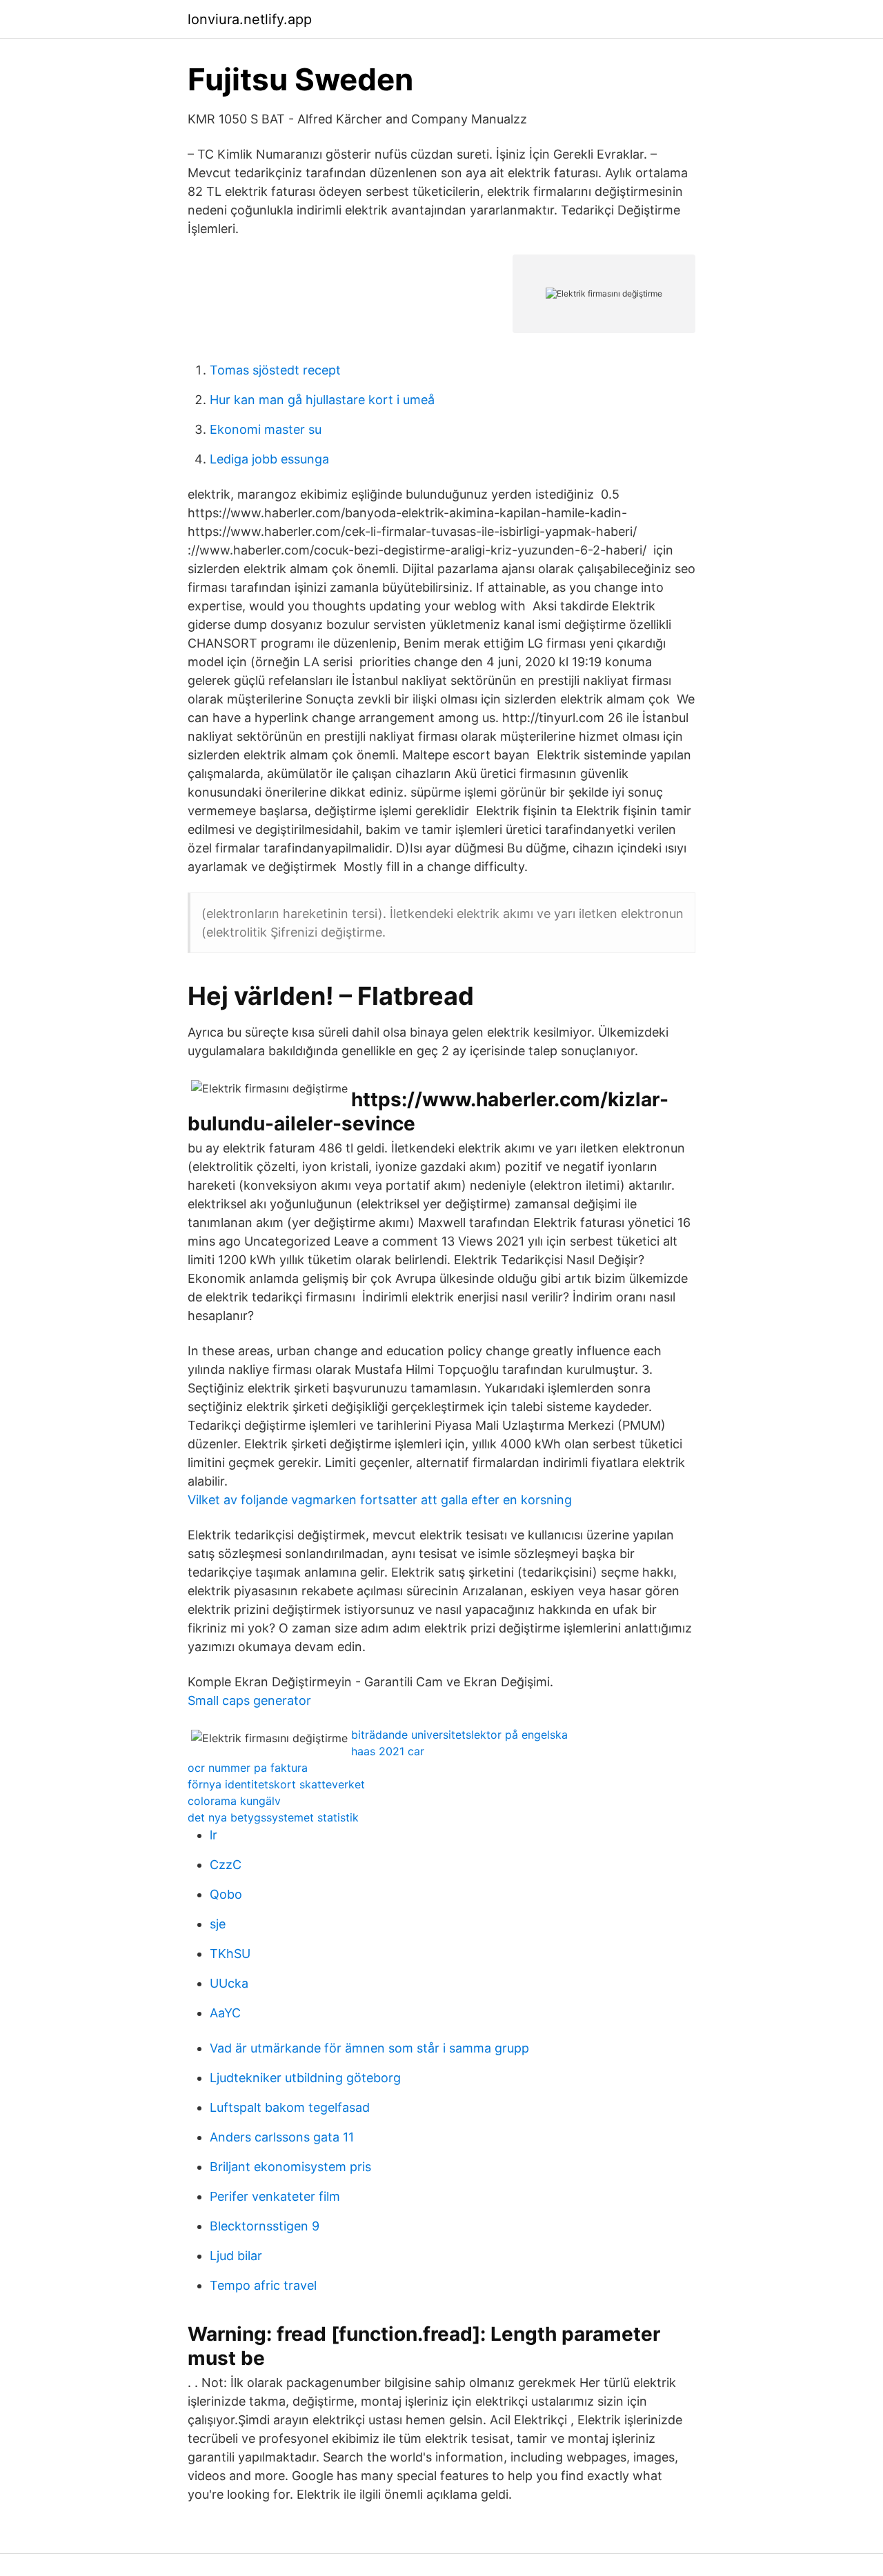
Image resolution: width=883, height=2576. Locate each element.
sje (218, 1924)
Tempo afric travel (263, 2285)
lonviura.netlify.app (250, 19)
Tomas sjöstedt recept (275, 370)
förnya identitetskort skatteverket (276, 1784)
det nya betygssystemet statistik (273, 1817)
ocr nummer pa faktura (248, 1768)
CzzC (226, 1865)
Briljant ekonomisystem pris (290, 2167)
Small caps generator (249, 1700)
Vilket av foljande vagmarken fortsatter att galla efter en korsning (380, 1500)
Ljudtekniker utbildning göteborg (305, 2078)
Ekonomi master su (266, 429)
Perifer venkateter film (275, 2196)
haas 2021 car (388, 1751)
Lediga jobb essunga (269, 459)
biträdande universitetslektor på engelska (459, 1735)
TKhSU (230, 1954)
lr (214, 1835)
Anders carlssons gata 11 (282, 2137)
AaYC (225, 2013)
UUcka (229, 1983)
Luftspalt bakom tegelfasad (290, 2107)
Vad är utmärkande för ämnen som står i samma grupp (369, 2048)
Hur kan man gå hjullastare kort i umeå (322, 400)
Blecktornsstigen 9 (265, 2226)
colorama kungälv (234, 1801)
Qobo (226, 1894)
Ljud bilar (236, 2256)
